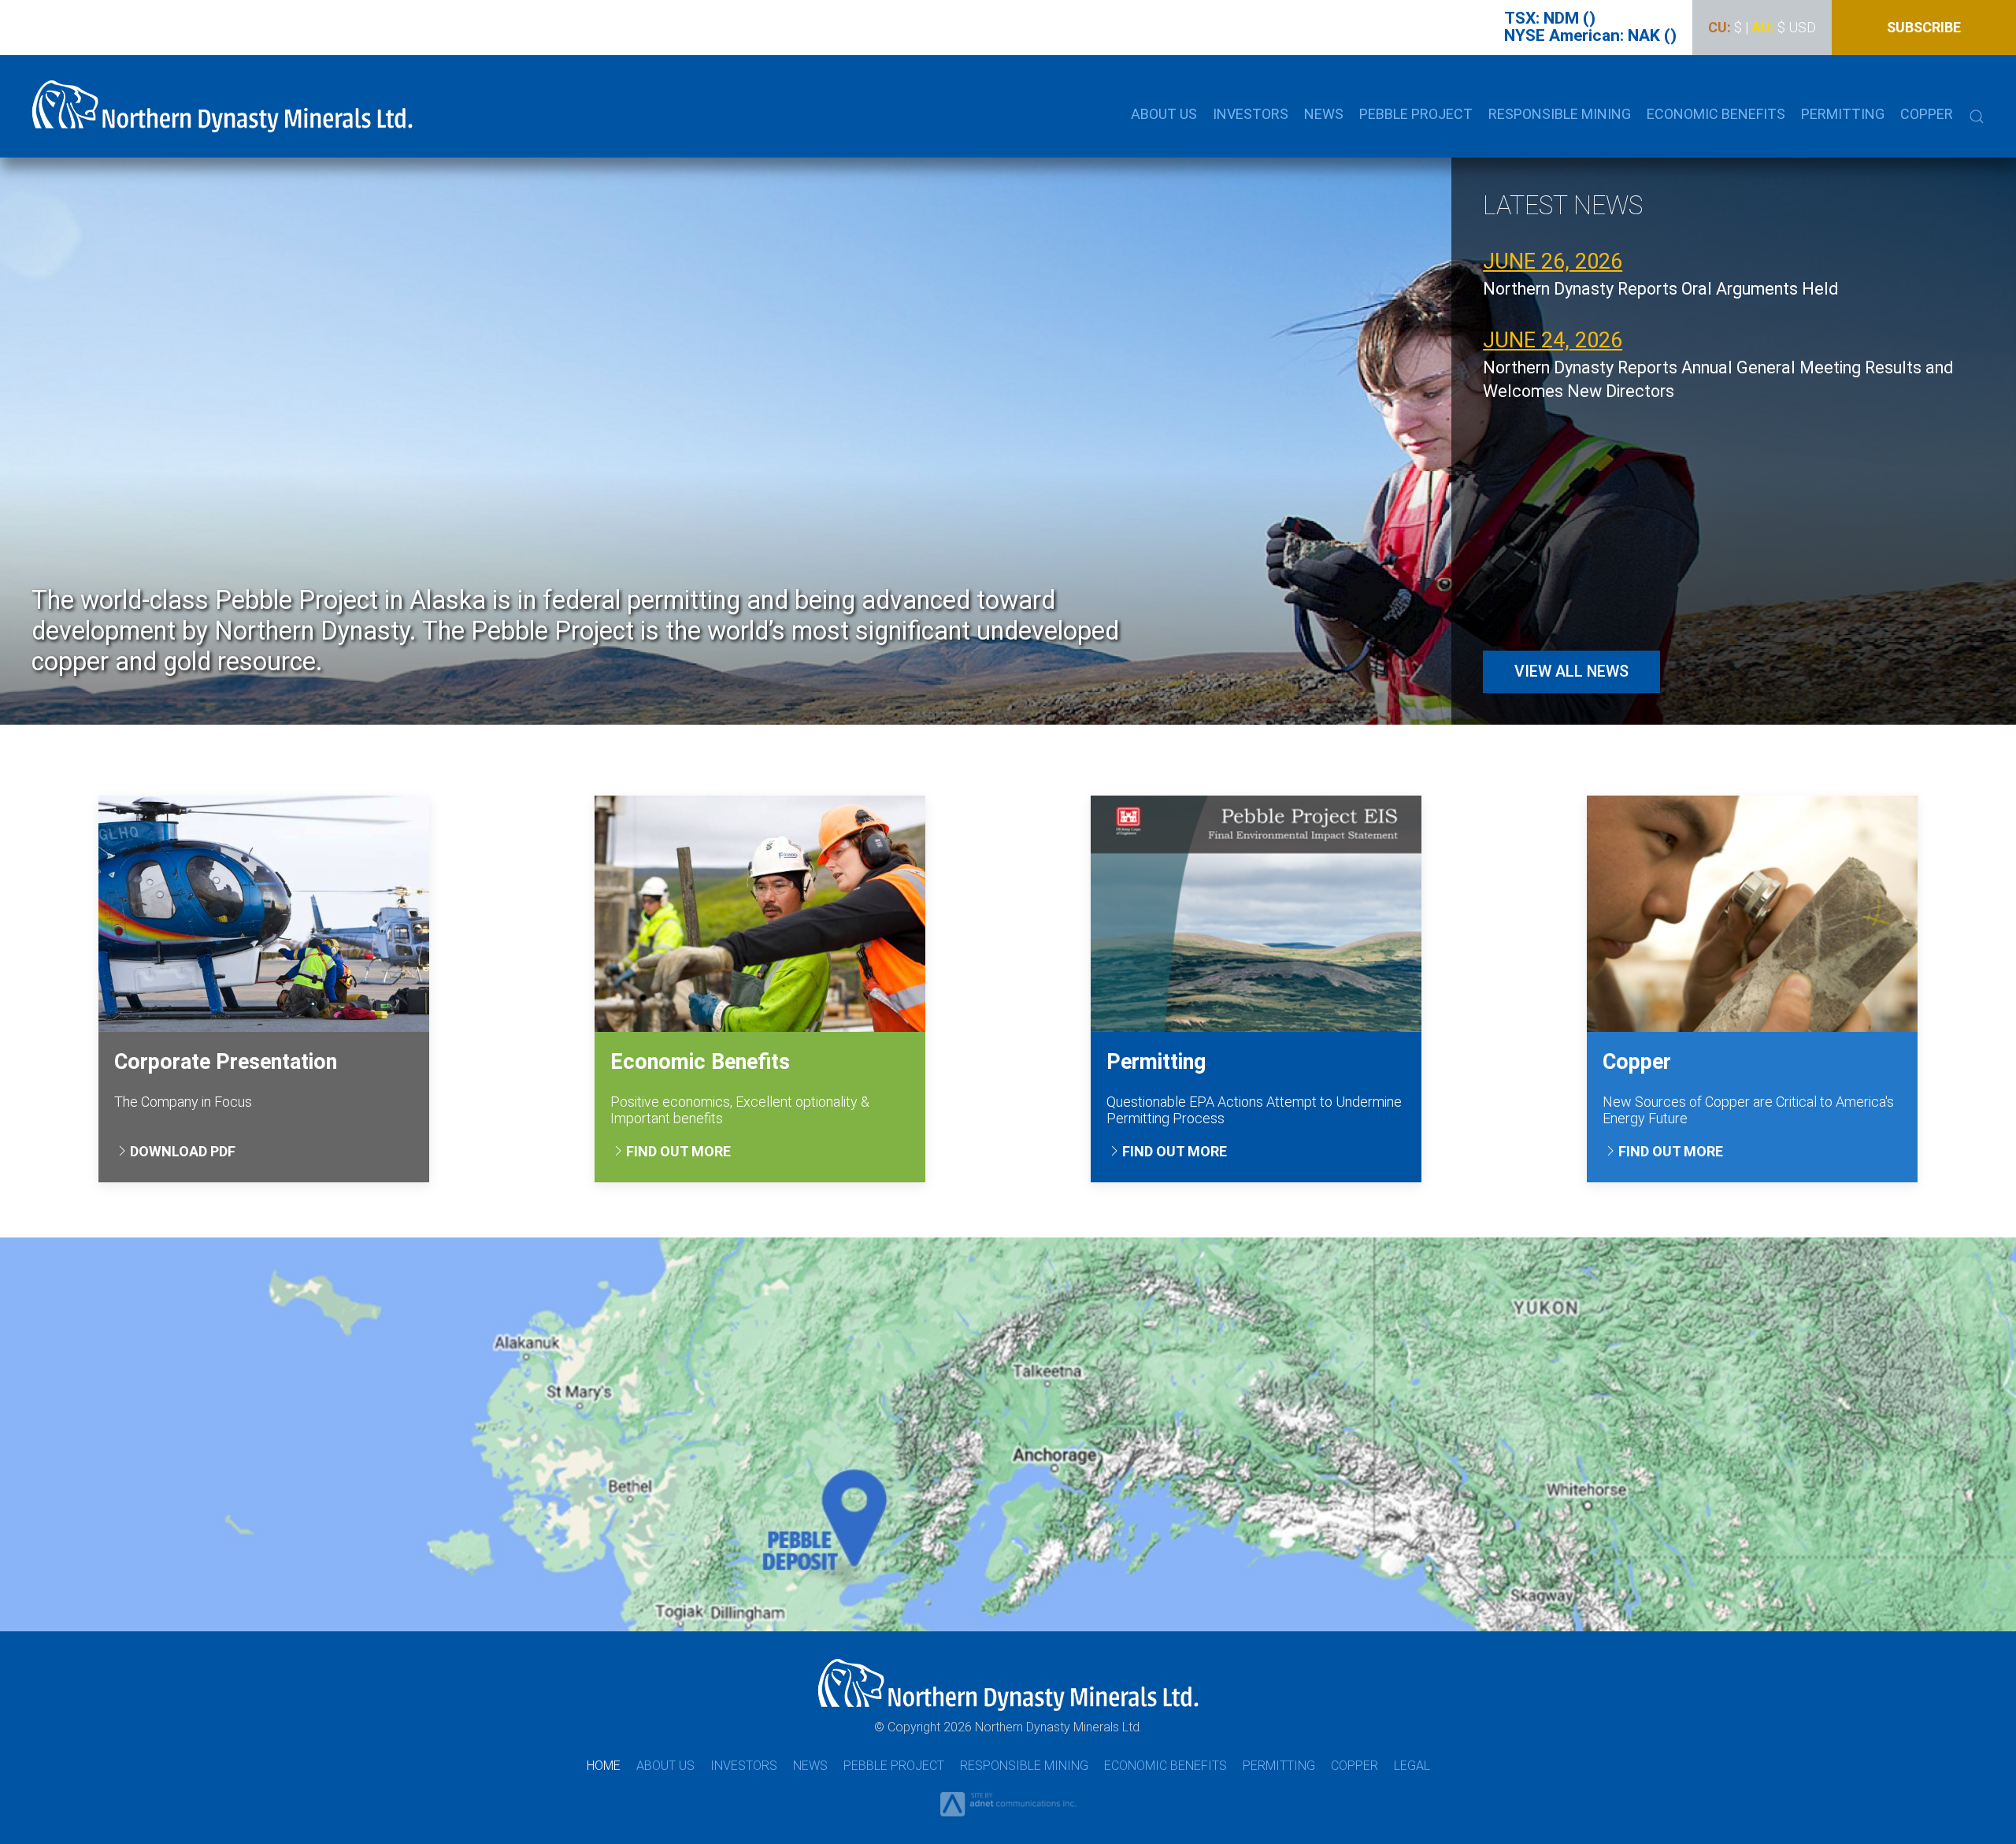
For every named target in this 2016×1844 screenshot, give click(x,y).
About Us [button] (1164, 114)
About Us (665, 1766)
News (810, 1766)
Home (604, 1766)
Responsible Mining (1024, 1766)
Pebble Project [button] (1416, 114)
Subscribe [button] (1924, 27)
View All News (1571, 672)
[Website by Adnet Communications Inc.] (1008, 1803)
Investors (744, 1766)
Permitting (1279, 1766)
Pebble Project (894, 1766)
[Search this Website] (1977, 114)
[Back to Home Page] (222, 106)
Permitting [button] (1843, 114)
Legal (1412, 1766)
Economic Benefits (1716, 114)
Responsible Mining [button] (1560, 114)
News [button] (1324, 114)
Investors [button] (1251, 114)
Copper (1927, 114)
